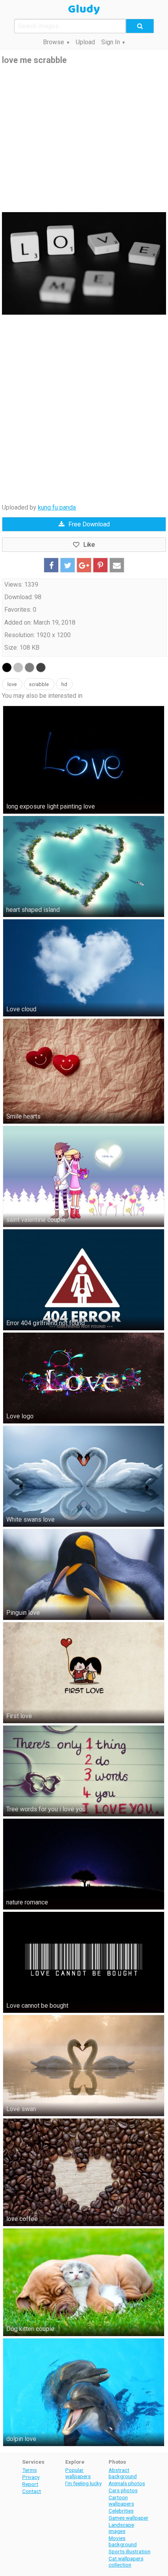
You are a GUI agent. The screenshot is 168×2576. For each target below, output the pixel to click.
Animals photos (127, 2483)
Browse (54, 42)
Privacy (31, 2477)
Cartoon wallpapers (121, 2500)
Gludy (84, 9)
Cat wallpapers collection (126, 2562)
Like (89, 545)
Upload (85, 42)
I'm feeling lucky (83, 2483)
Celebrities (121, 2511)
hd (64, 684)
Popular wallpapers (78, 2473)
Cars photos (123, 2490)
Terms (29, 2470)
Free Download (89, 524)
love (12, 684)
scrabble (39, 684)
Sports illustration (130, 2551)
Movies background (123, 2541)
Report (30, 2484)
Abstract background (123, 2473)
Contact (32, 2491)
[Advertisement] (84, 139)
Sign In (111, 42)
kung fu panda (57, 507)
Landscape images (121, 2528)
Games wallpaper (129, 2518)
